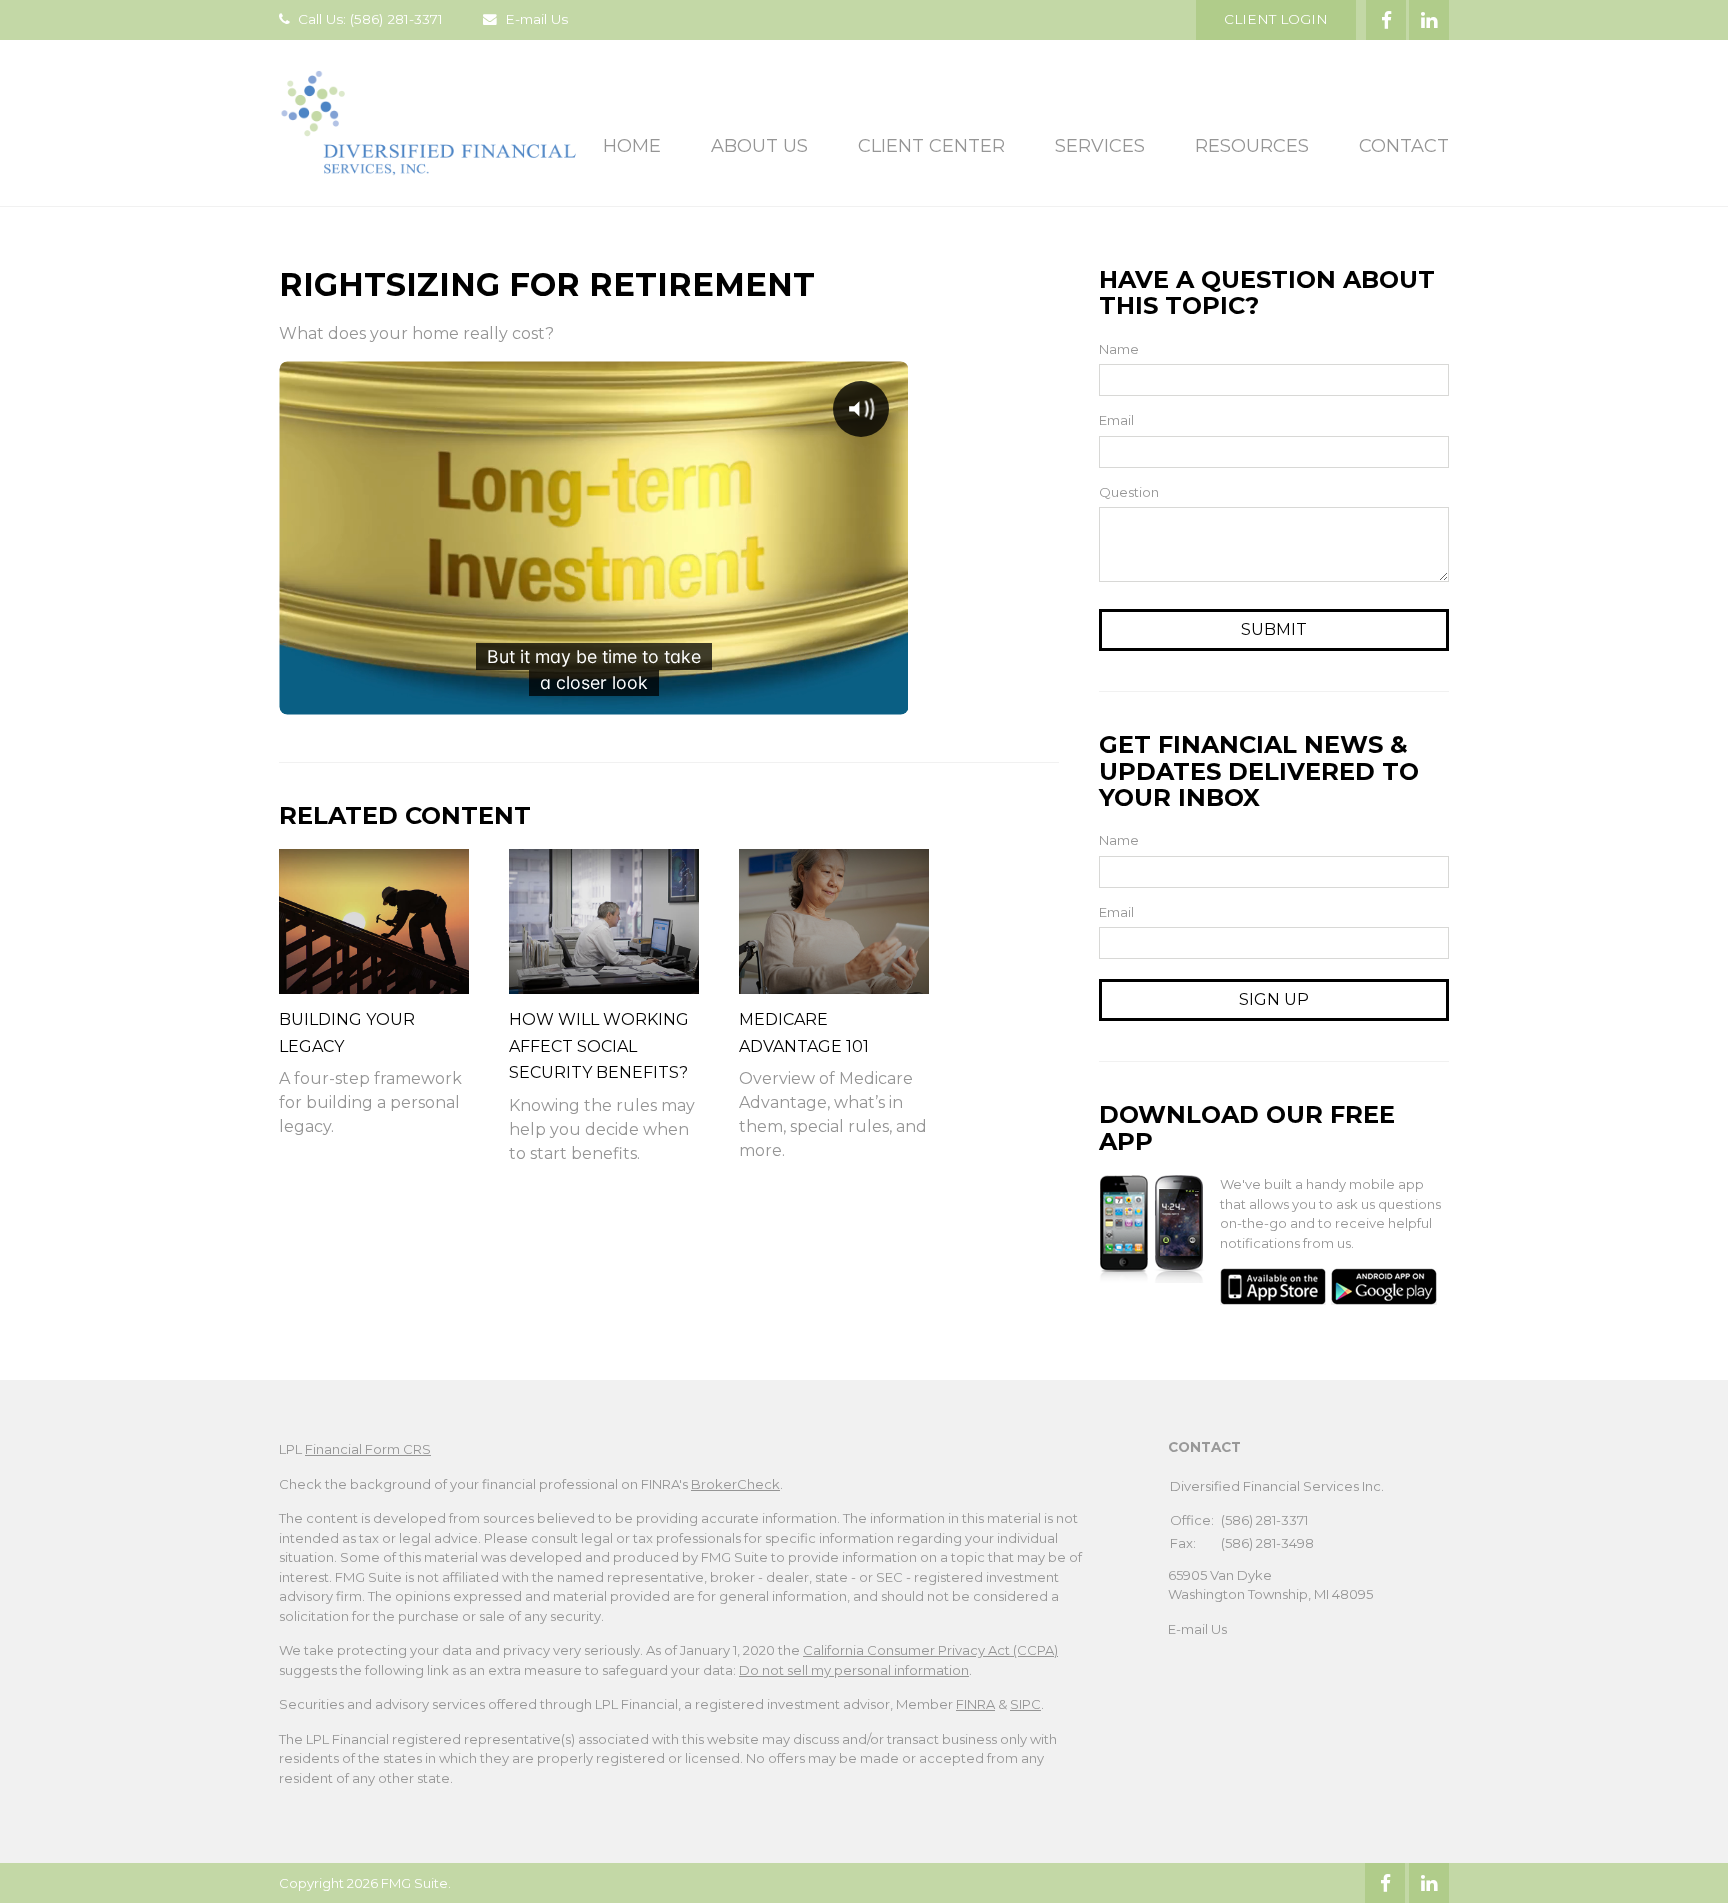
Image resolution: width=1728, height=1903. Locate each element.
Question (1129, 492)
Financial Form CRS (368, 1449)
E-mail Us (536, 19)
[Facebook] (1385, 1883)
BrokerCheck (735, 1484)
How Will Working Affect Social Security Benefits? (599, 1046)
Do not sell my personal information (854, 1670)
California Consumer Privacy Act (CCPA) (930, 1650)
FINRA (975, 1704)
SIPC (1025, 1704)
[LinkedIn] (1429, 1883)
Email (1116, 420)
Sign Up (1274, 999)
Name (1119, 349)
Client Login (1276, 19)
